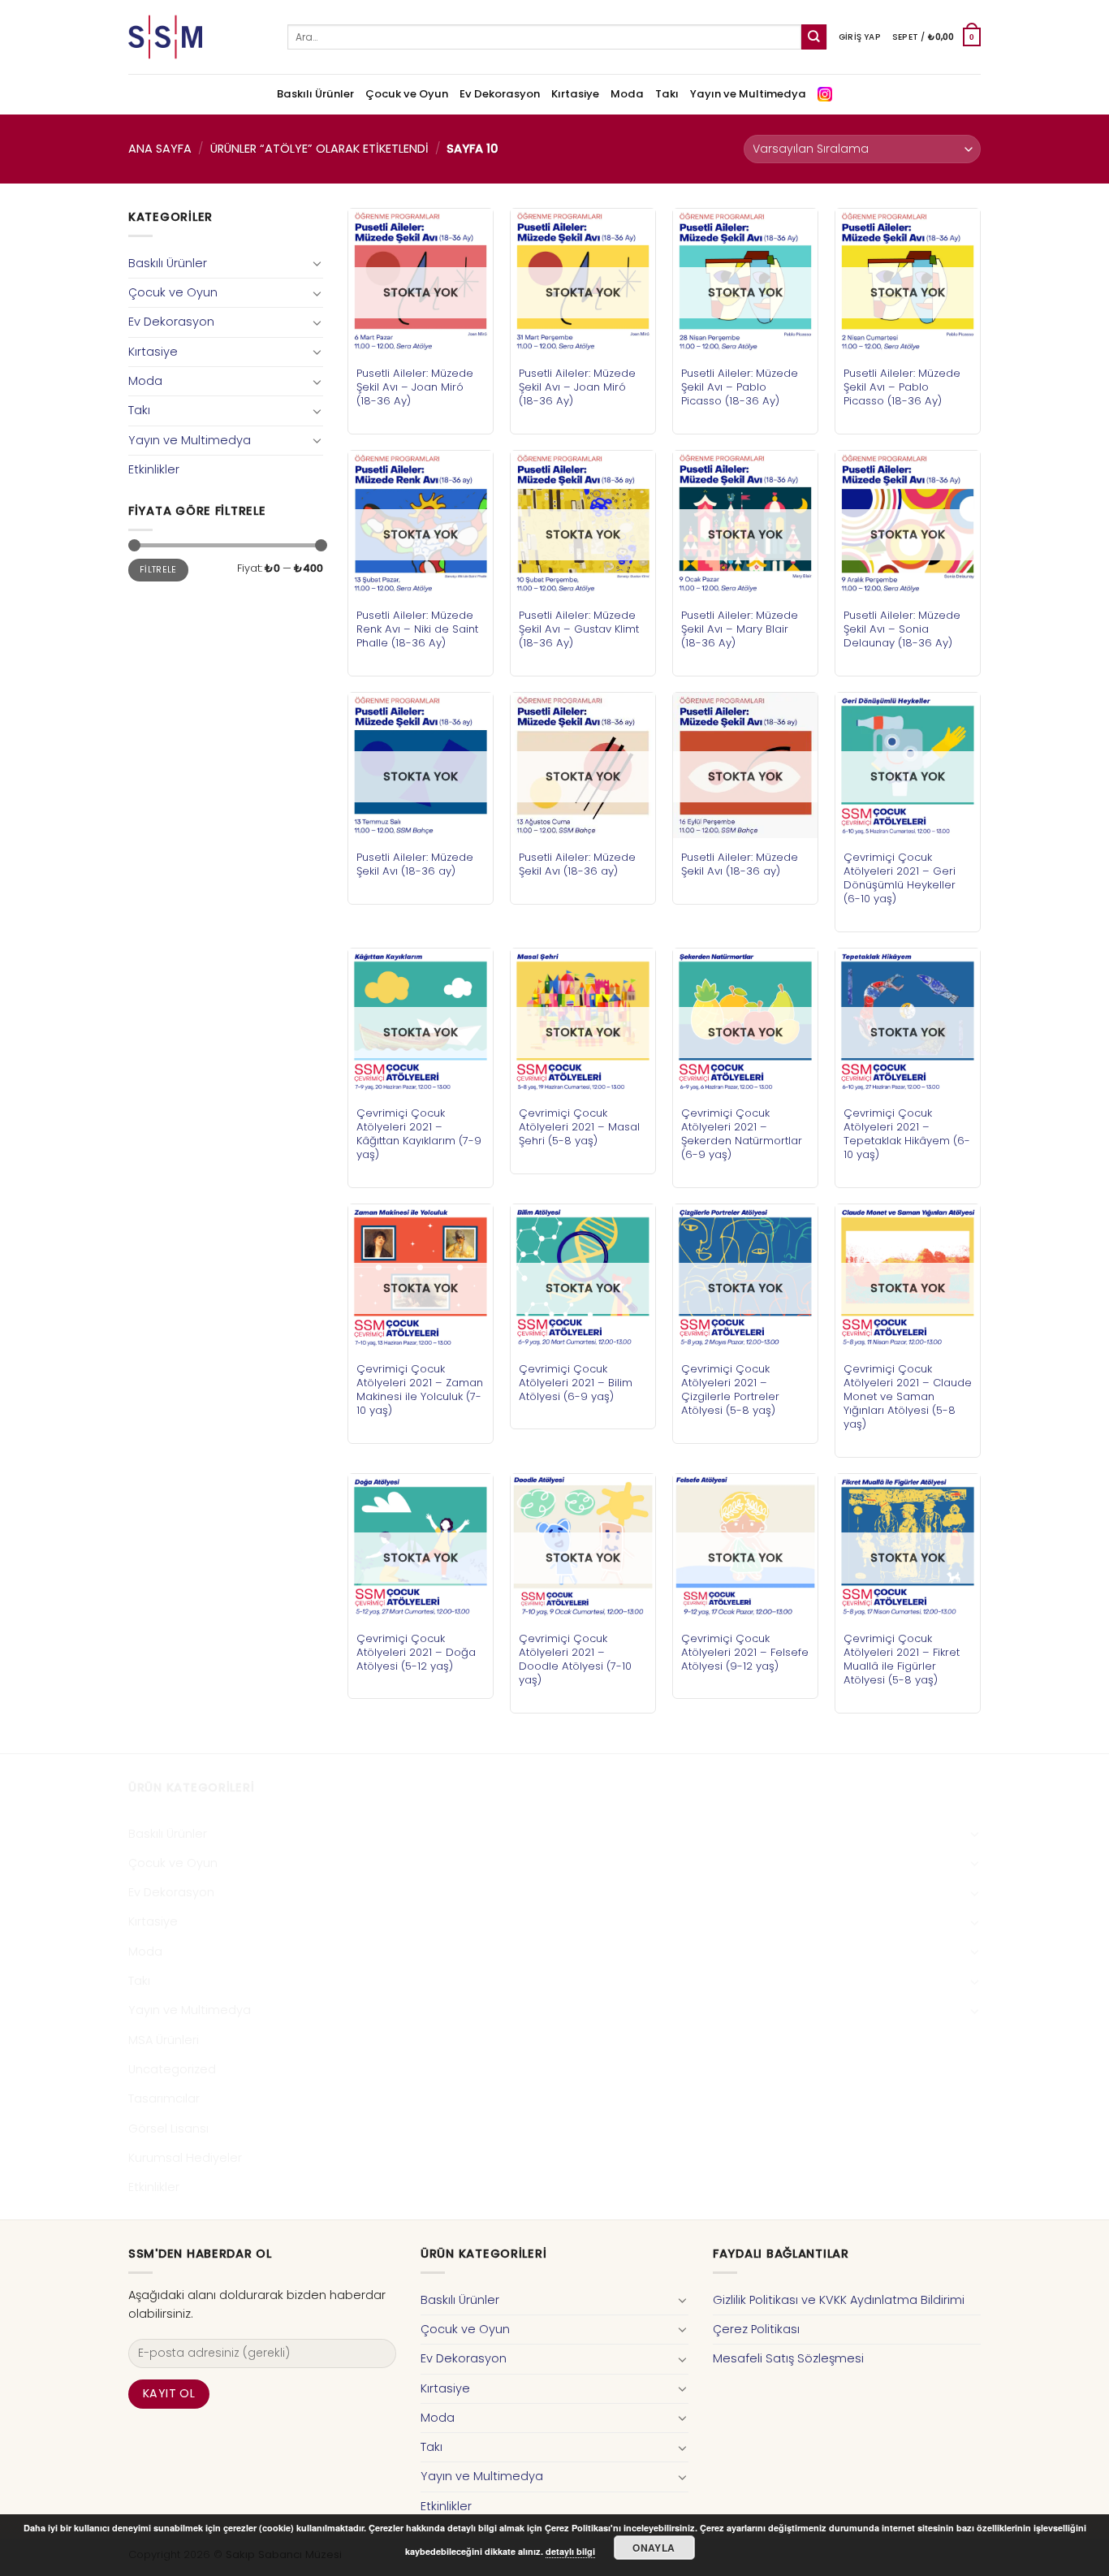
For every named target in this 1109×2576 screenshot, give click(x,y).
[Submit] (814, 37)
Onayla (654, 2548)
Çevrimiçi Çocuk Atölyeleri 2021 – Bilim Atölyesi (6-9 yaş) (576, 1383)
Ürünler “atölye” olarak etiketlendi (319, 149)
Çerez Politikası (756, 2329)
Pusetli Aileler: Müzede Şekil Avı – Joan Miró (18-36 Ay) (415, 387)
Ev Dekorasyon (500, 94)
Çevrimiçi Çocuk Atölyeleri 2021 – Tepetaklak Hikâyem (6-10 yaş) (907, 1134)
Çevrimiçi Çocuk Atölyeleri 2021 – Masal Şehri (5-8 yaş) (579, 1127)
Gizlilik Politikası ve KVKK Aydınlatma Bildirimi (839, 2300)
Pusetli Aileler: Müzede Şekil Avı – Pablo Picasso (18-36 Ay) (740, 387)
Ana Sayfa (160, 149)
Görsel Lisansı (168, 2129)
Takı (667, 94)
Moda (627, 94)
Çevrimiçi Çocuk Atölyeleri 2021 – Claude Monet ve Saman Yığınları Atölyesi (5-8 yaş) (908, 1396)
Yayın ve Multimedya (748, 94)
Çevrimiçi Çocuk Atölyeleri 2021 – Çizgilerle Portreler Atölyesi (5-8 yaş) (730, 1390)
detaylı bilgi (570, 2551)
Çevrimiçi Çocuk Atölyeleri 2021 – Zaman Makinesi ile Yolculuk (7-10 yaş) (420, 1390)
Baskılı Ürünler (315, 94)
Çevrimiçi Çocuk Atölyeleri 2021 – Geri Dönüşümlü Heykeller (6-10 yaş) (900, 878)
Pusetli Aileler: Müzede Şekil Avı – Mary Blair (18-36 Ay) (740, 629)
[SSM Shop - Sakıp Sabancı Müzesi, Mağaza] (196, 37)
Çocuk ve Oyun (407, 94)
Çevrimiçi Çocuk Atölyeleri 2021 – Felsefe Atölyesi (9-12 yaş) (745, 1652)
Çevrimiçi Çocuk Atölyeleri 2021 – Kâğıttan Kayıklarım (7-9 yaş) (419, 1134)
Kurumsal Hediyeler (185, 2158)
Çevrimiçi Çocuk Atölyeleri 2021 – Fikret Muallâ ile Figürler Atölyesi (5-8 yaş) (902, 1659)
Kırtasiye (575, 94)
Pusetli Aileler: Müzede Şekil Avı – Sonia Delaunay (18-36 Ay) (902, 629)
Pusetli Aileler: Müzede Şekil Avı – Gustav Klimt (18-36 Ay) (579, 629)
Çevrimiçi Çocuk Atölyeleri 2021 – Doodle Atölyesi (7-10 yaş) (575, 1659)
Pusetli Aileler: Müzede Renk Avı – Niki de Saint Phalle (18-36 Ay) (417, 629)
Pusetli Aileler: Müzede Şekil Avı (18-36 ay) (415, 864)
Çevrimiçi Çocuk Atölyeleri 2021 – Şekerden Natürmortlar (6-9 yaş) (742, 1134)
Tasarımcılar (164, 2098)
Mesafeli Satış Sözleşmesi (788, 2358)
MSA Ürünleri (164, 2040)
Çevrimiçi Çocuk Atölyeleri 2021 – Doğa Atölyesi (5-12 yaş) (416, 1652)
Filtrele (158, 570)
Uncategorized (172, 2069)
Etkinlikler (154, 469)
